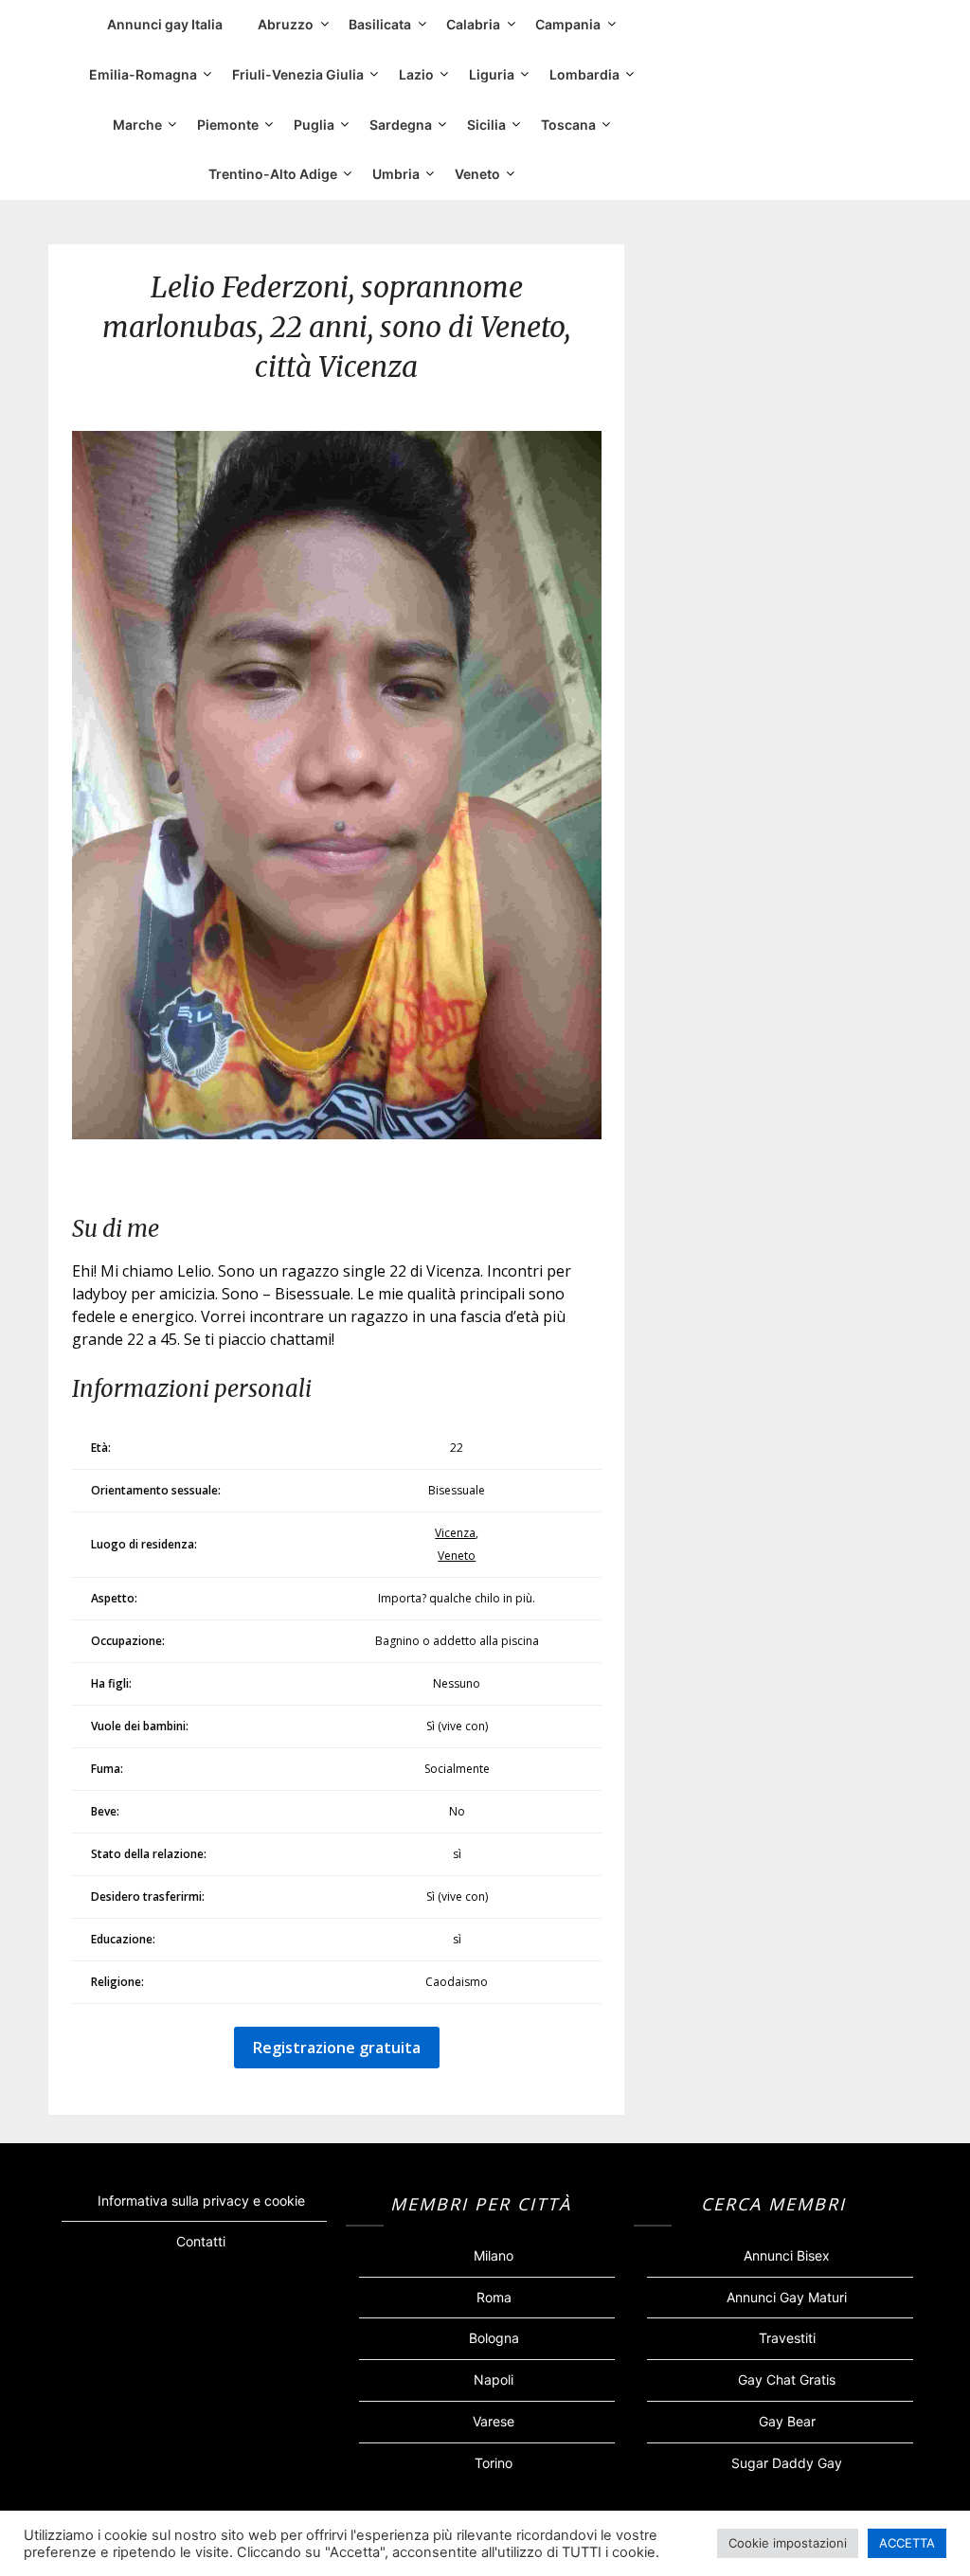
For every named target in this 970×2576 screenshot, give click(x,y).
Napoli (494, 2379)
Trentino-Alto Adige (273, 174)
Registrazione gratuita (337, 2048)
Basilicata (380, 24)
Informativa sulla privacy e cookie (201, 2200)
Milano (494, 2255)
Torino (494, 2463)
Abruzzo (286, 24)
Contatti (201, 2241)
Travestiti (787, 2338)
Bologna (494, 2338)
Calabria (473, 24)
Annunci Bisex (787, 2255)
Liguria (492, 74)
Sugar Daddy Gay (787, 2463)
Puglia (314, 125)
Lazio (416, 74)
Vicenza (455, 1533)
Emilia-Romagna (143, 74)
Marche (137, 125)
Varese (494, 2421)
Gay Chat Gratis (787, 2379)
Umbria (396, 174)
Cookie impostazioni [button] (788, 2543)
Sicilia (486, 125)
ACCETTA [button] (907, 2543)
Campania (568, 24)
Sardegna (401, 125)
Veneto (477, 174)
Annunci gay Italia (165, 24)
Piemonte (228, 125)
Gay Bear (787, 2421)
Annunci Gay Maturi (787, 2297)
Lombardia (584, 74)
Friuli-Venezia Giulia (298, 74)
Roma (494, 2297)
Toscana (568, 125)
